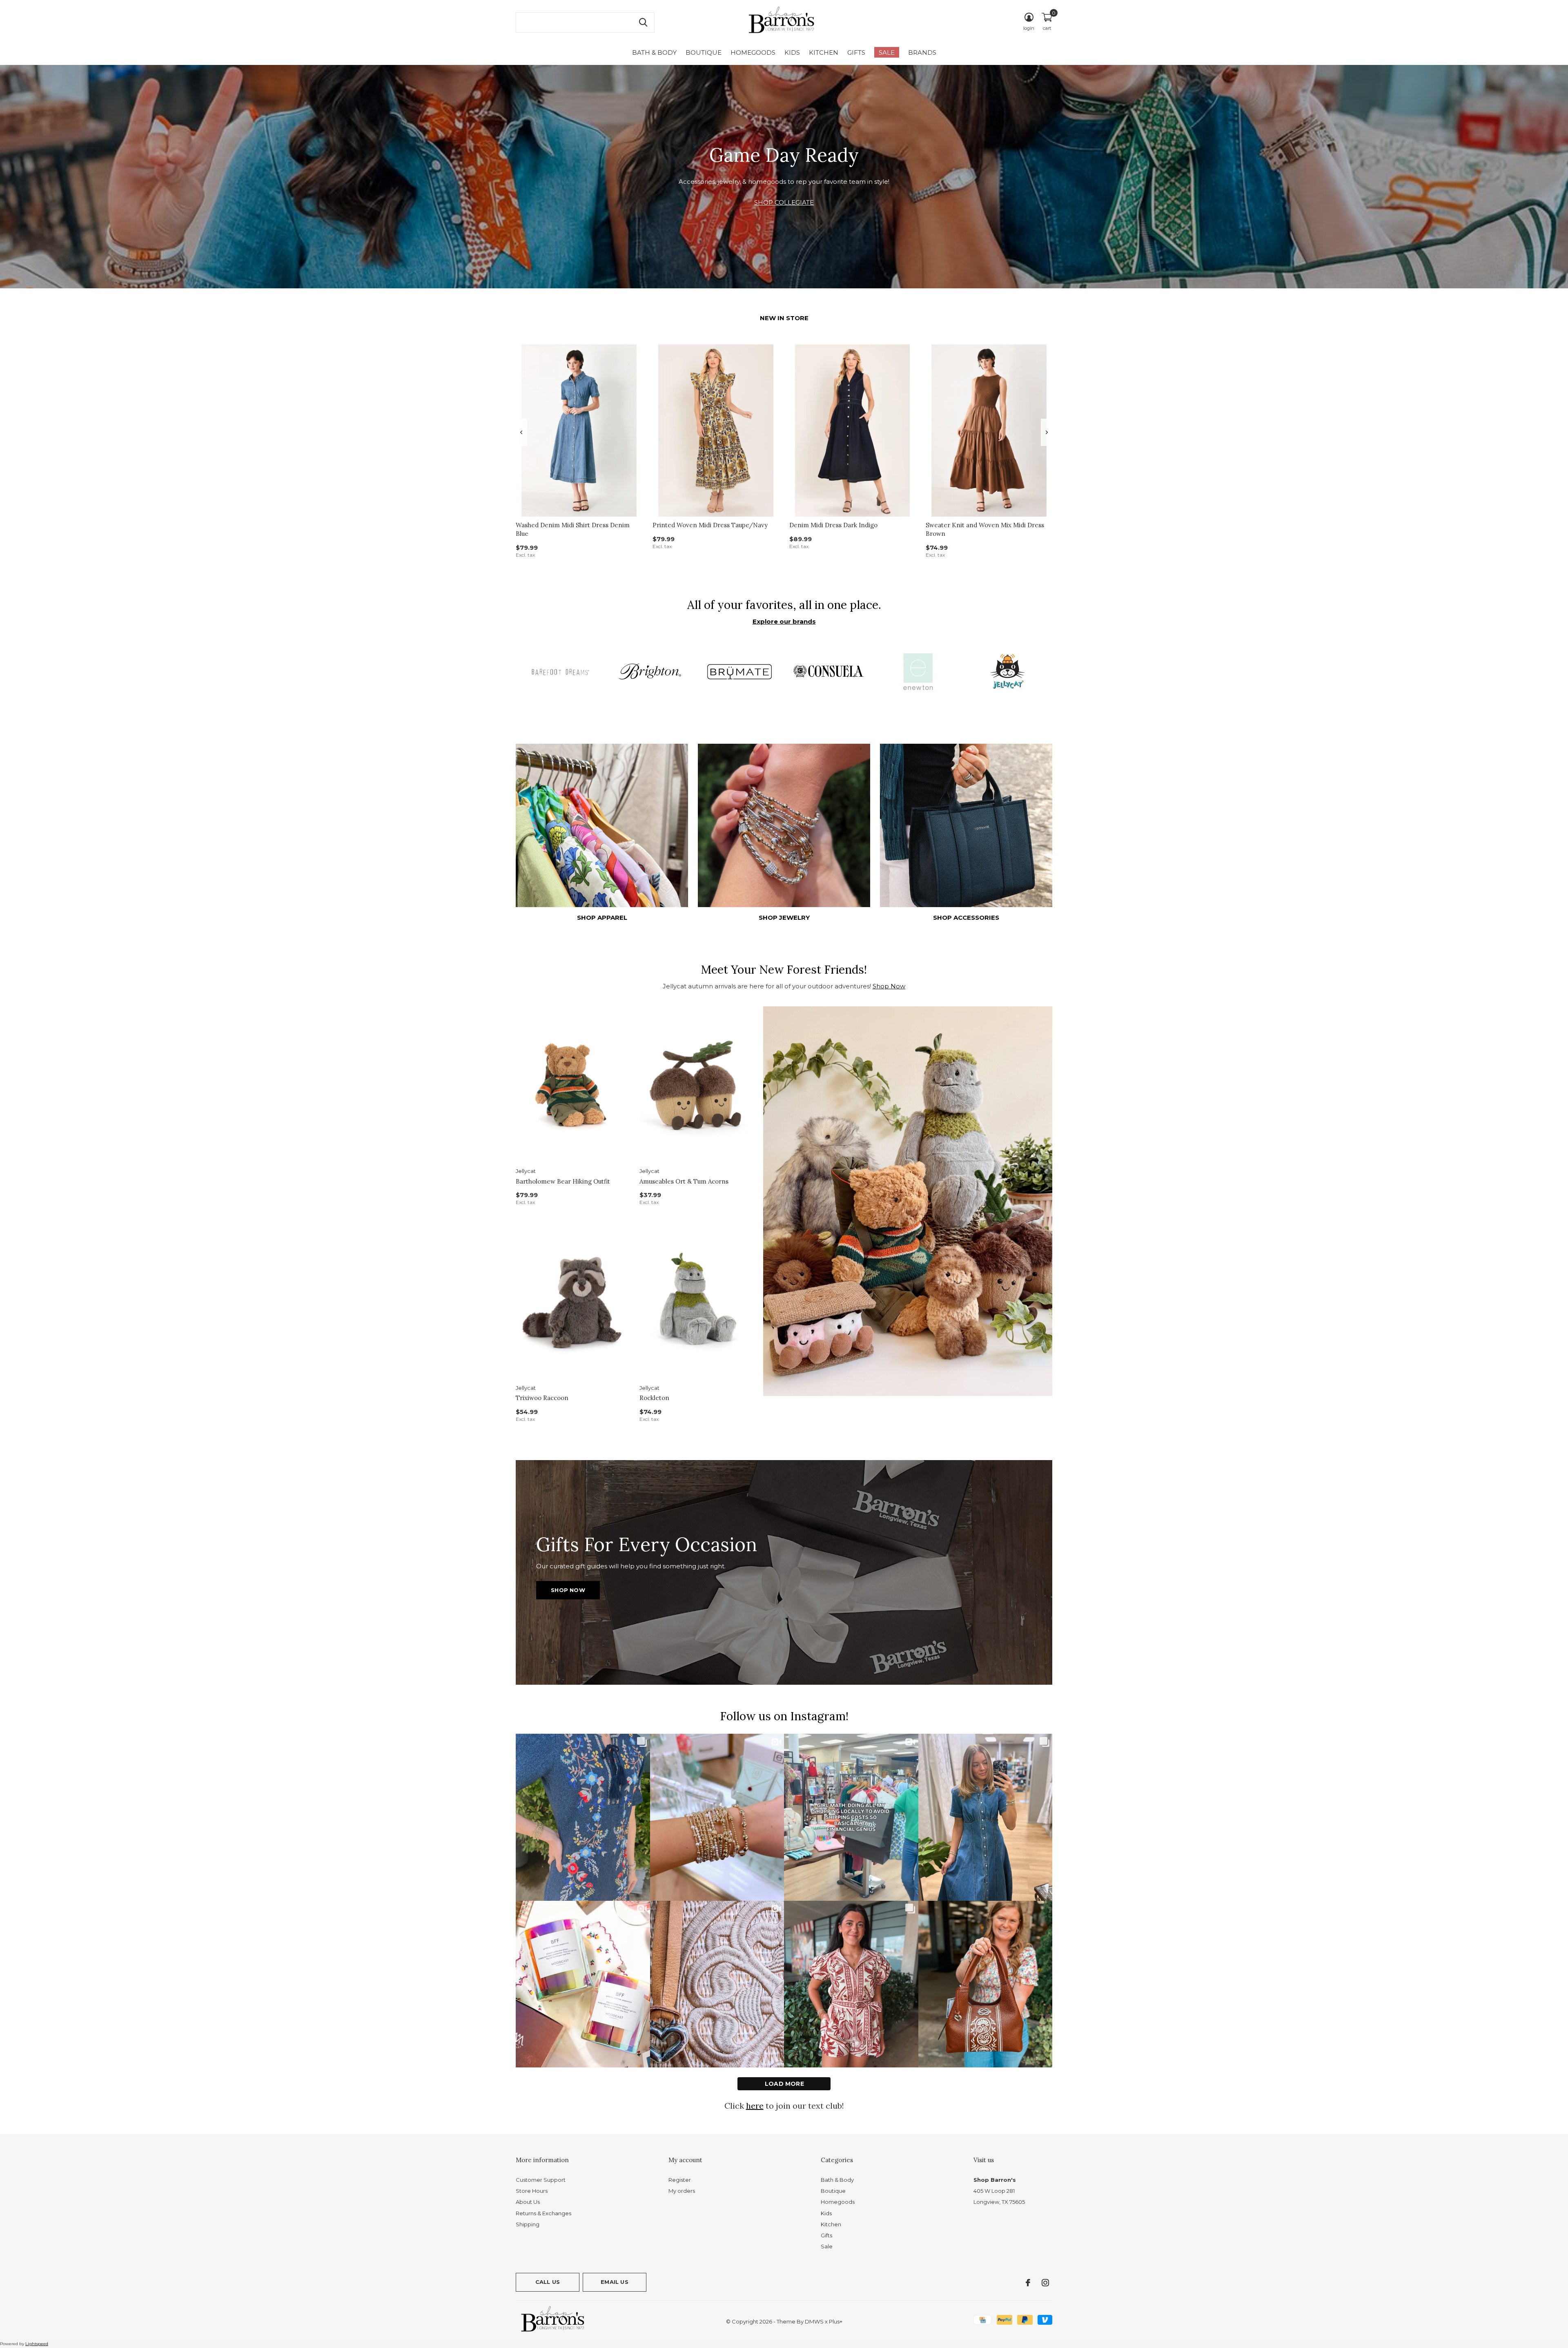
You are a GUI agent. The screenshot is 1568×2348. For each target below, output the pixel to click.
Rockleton (654, 1398)
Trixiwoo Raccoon (542, 1398)
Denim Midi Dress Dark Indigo (833, 525)
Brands (922, 52)
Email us (614, 2282)
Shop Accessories (966, 918)
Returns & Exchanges (543, 2213)
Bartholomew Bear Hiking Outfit (563, 1181)
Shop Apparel (602, 918)
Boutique (704, 52)
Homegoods (753, 52)
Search (643, 22)
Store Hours (532, 2191)
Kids (792, 52)
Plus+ (836, 2321)
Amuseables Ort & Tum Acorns (684, 1181)
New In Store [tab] (784, 318)
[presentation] (521, 432)
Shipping (528, 2224)
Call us (548, 2282)
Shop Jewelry (784, 918)
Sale (887, 52)
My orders (682, 2191)
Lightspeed (37, 2344)
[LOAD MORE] (784, 2084)
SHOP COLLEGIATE (784, 202)
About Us (528, 2202)
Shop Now (889, 986)
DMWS (814, 2321)
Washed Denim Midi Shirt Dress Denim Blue (573, 529)
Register (680, 2180)
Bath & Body (654, 52)
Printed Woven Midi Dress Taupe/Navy (710, 525)
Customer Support (541, 2180)
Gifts (856, 52)
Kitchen (824, 52)
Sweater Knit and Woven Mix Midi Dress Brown (985, 529)
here (755, 2106)
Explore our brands (784, 621)
